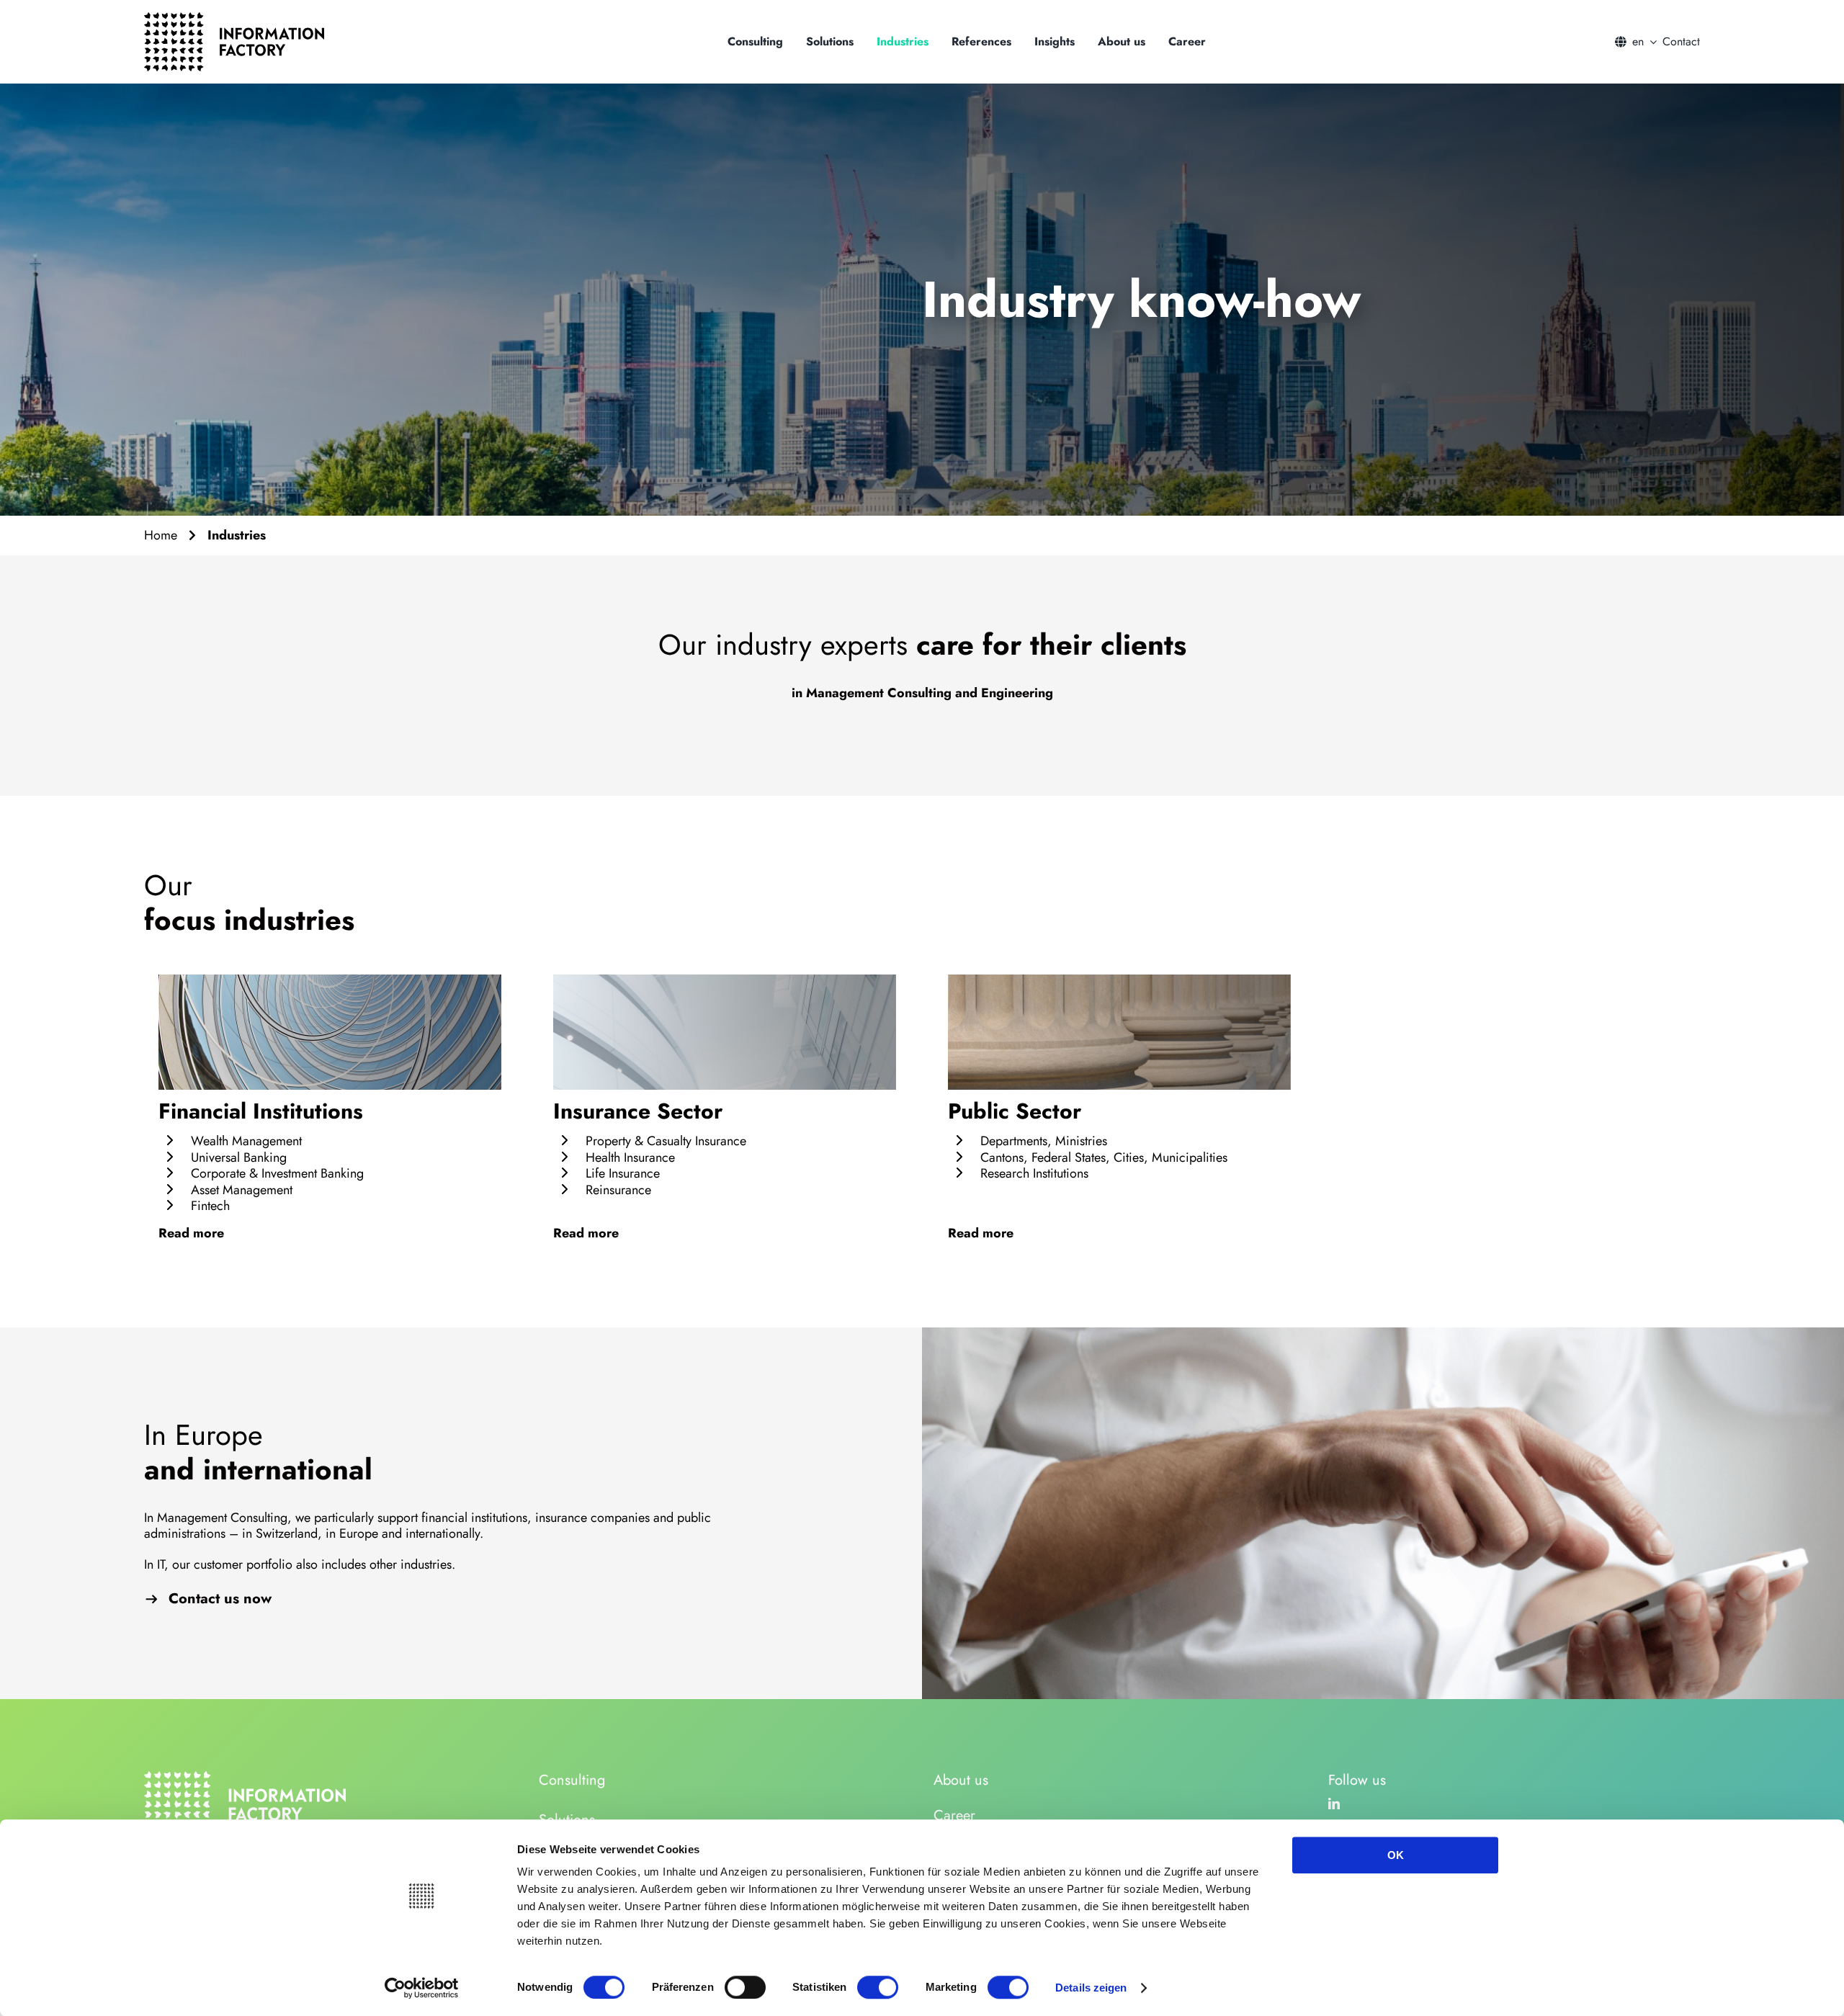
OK (1396, 1855)
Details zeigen (1091, 1988)
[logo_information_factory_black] (234, 19)
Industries (237, 535)
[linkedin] (1334, 1804)
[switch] (745, 1987)
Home (161, 535)
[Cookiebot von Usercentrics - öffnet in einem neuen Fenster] (422, 1988)
